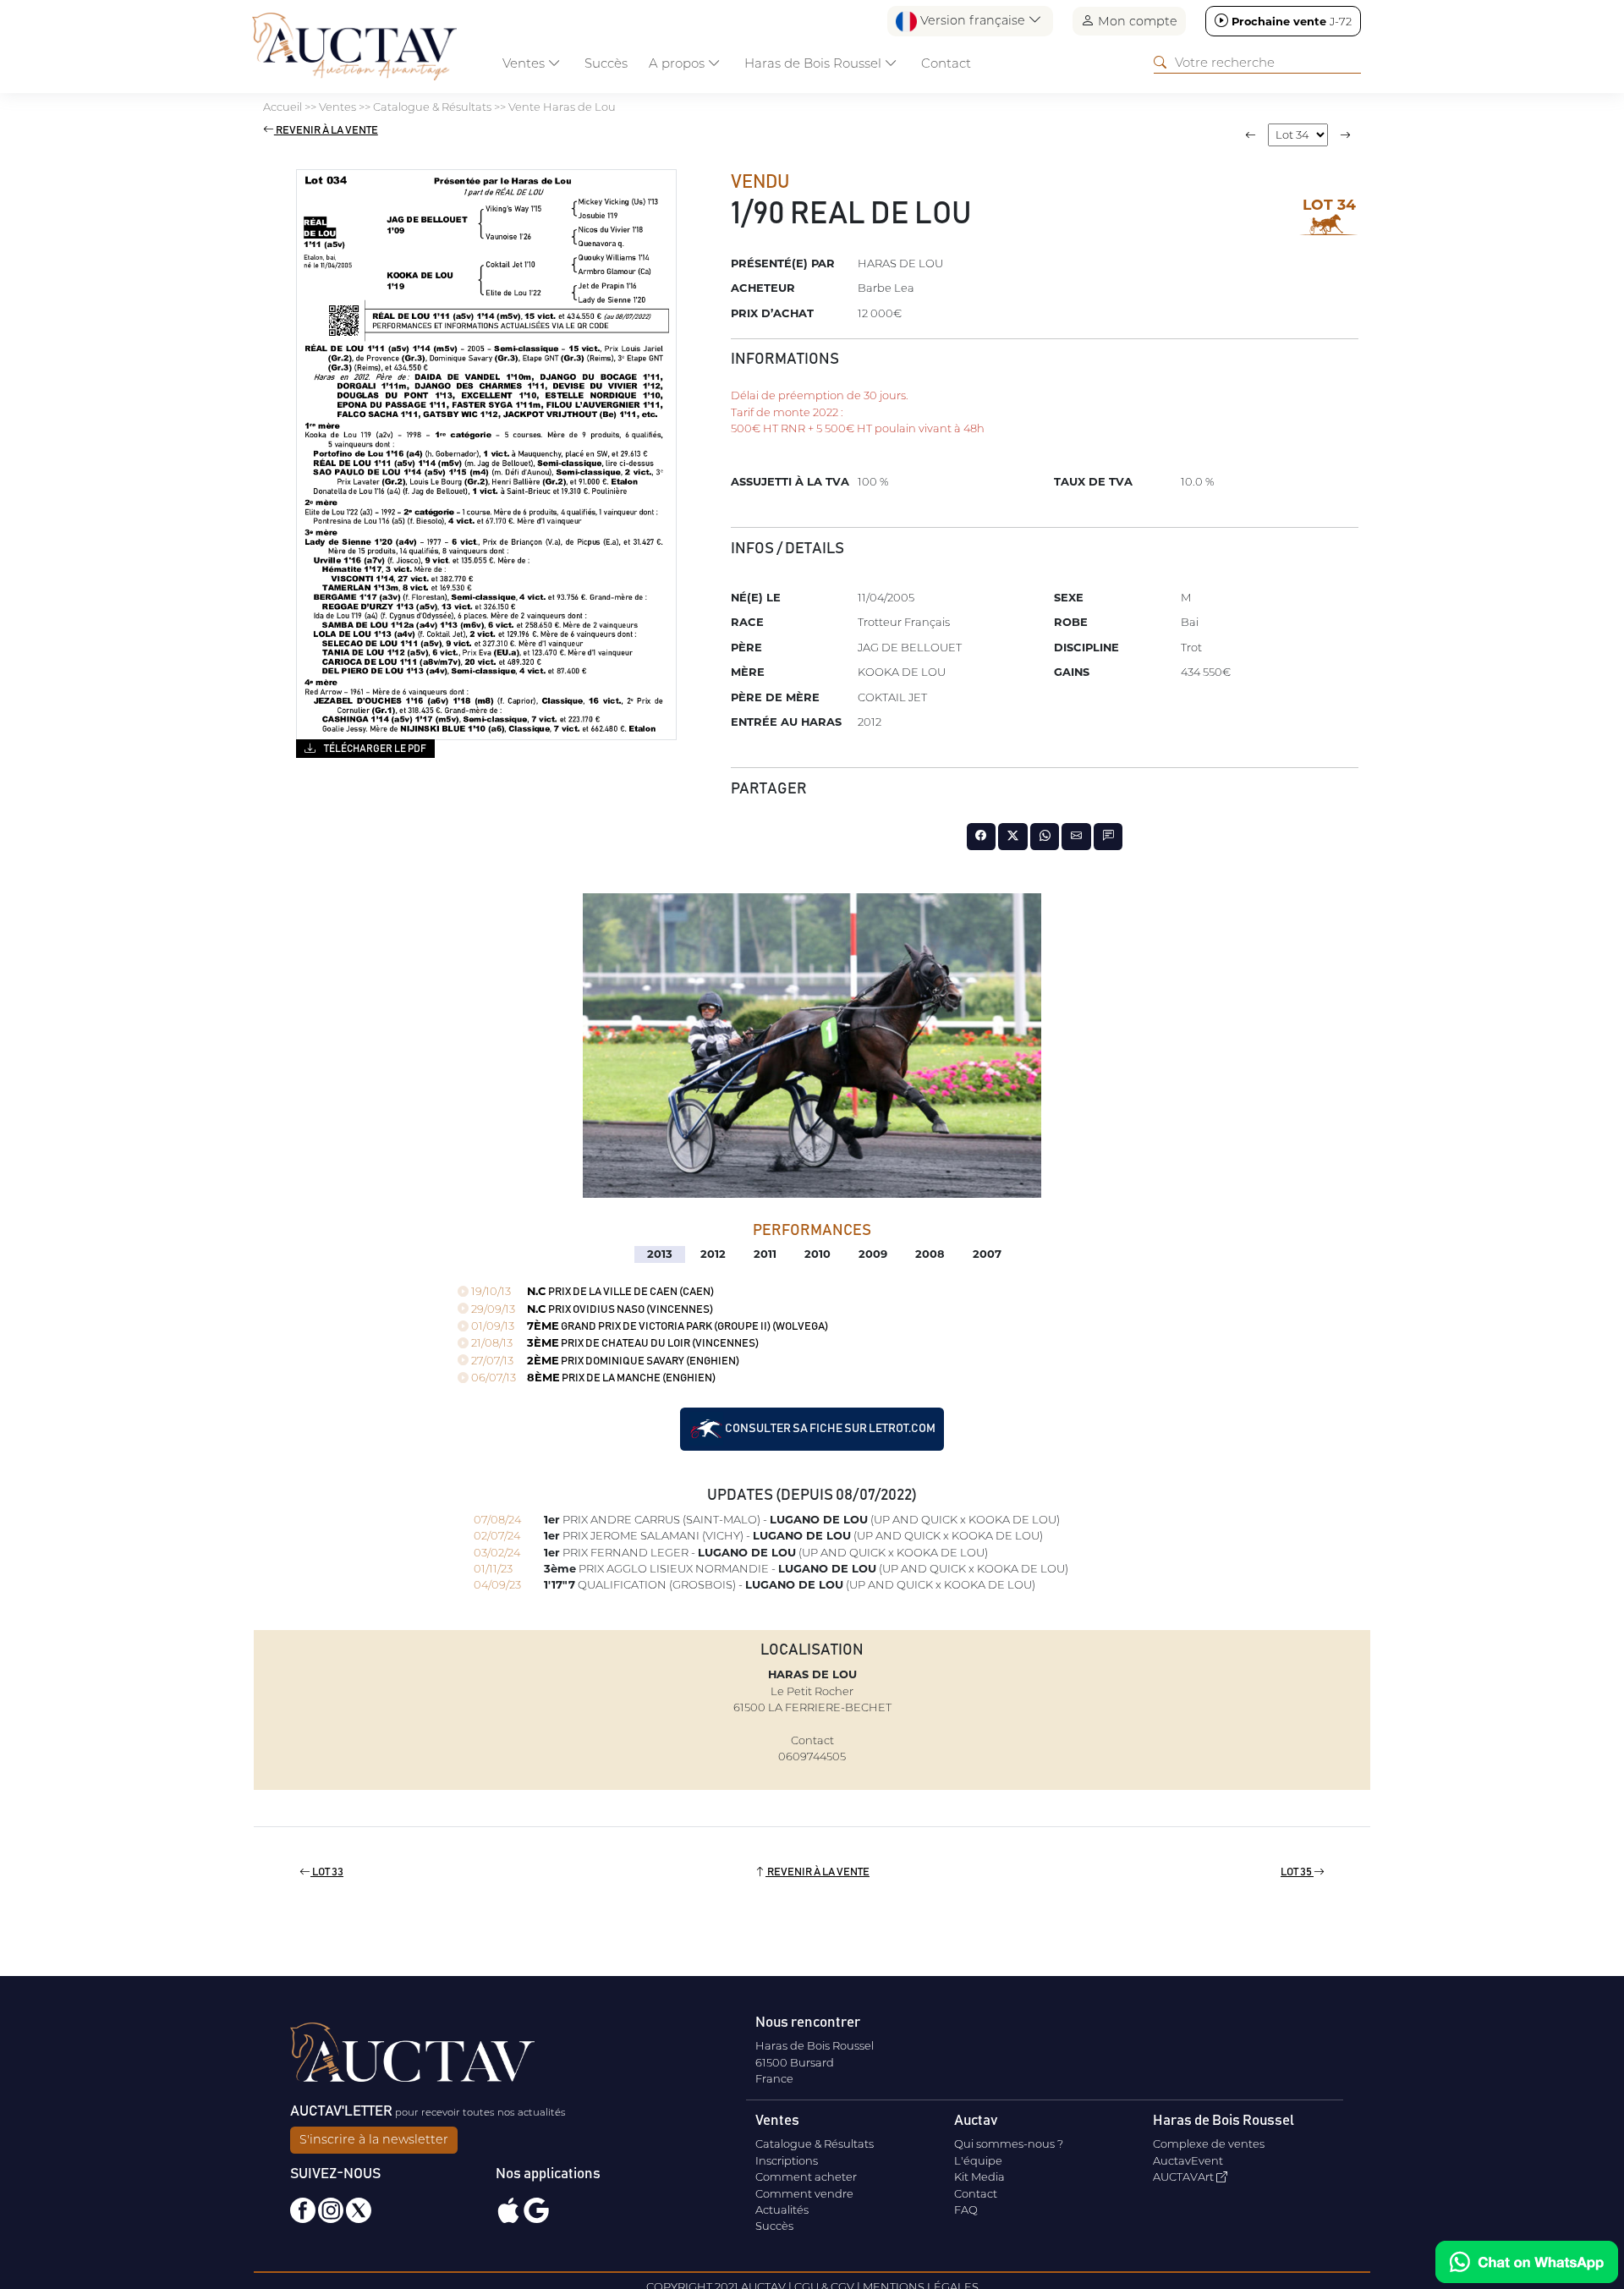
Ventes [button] (525, 63)
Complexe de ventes (1209, 2144)
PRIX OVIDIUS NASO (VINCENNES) (591, 1310)
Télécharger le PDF (374, 749)
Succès (606, 63)
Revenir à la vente (326, 131)
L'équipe (978, 2160)
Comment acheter (806, 2176)
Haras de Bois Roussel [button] (815, 63)
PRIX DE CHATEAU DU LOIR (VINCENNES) (614, 1344)
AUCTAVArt (1185, 2176)
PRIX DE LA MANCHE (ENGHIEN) (592, 1378)
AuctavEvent (1188, 2160)
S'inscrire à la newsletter (374, 2139)
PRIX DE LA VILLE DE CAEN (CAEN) (591, 1292)
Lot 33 (327, 1872)
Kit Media (979, 2176)
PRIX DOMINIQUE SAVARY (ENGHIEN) (604, 1361)
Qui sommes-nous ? (1009, 2144)
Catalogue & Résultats (815, 2144)
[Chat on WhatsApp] (1527, 2262)
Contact (946, 63)
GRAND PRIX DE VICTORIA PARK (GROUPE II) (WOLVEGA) (648, 1327)
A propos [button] (678, 63)
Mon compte (1136, 21)
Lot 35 (1297, 1872)
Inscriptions (787, 2160)
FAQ (966, 2209)
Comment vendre (804, 2193)
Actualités (782, 2209)
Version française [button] (973, 20)
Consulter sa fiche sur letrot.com (829, 1429)
